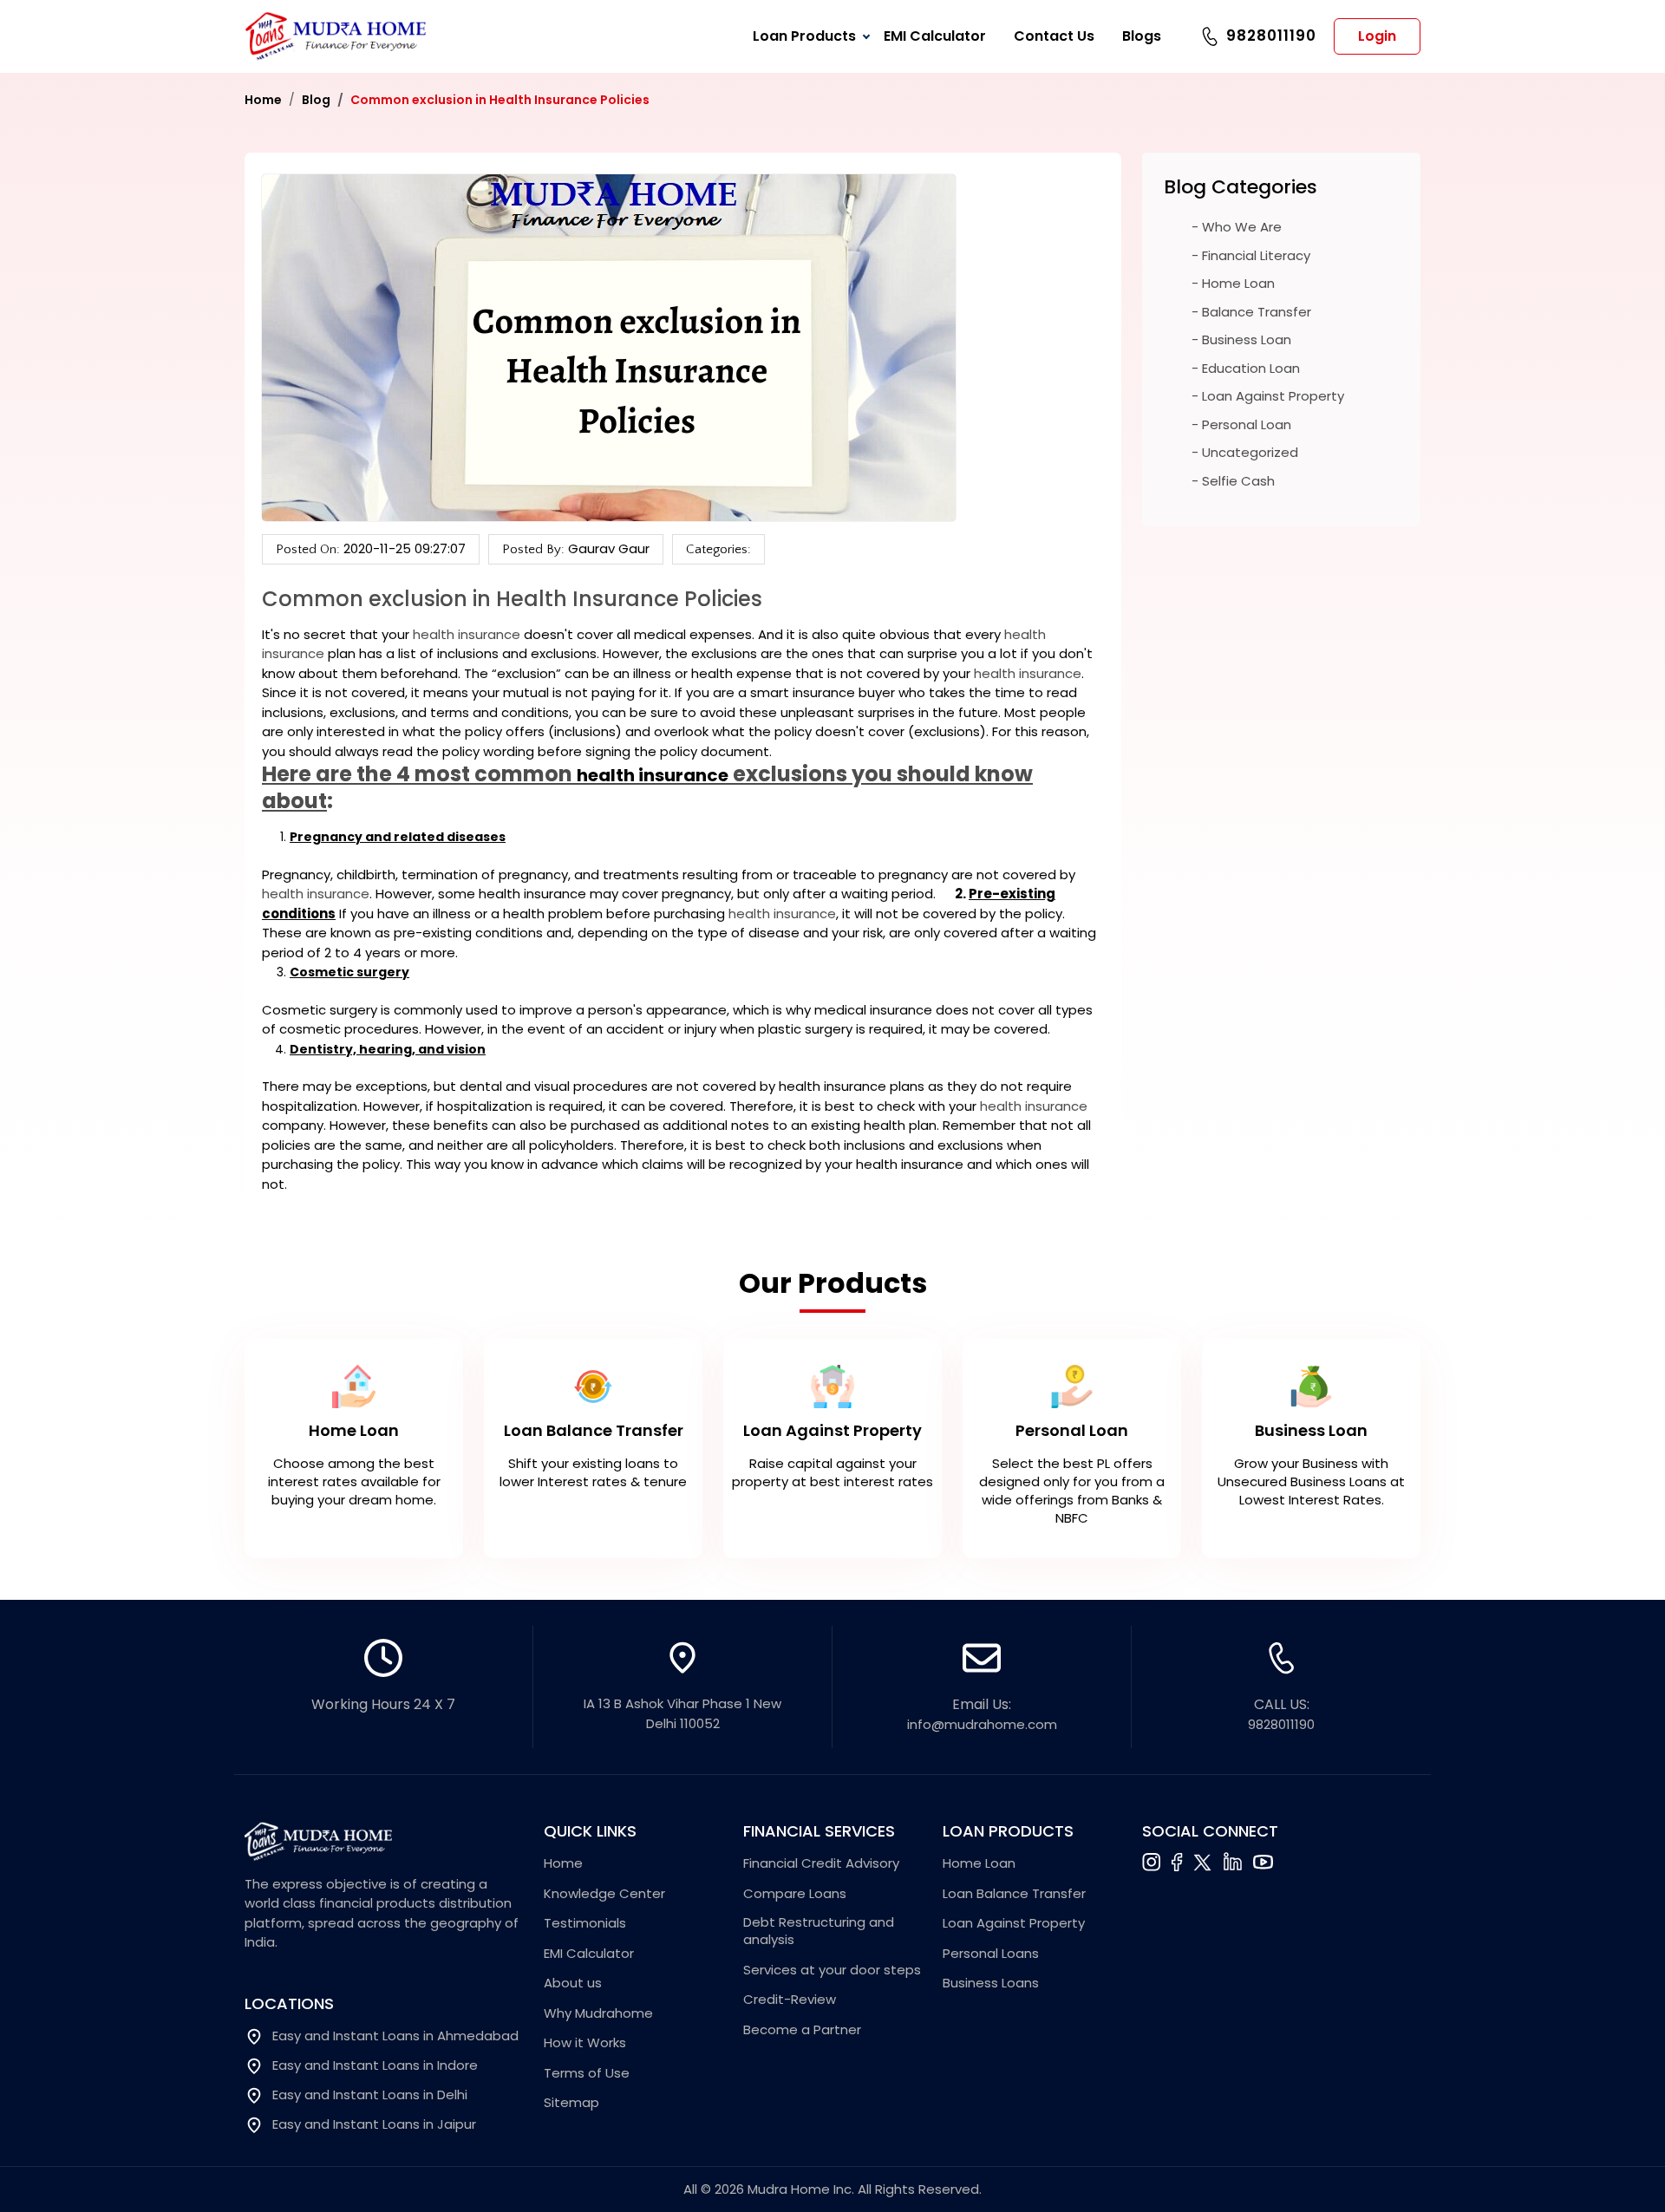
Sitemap (571, 2103)
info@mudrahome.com (982, 1724)
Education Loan (1251, 368)
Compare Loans (795, 1894)
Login (1377, 36)
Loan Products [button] (804, 36)
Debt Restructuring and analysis (819, 1931)
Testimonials (585, 1923)
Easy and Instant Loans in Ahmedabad (395, 2036)
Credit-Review (790, 2000)
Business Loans (991, 1983)
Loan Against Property (1273, 396)
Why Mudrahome (598, 2013)
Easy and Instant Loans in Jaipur (374, 2124)
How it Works (585, 2043)
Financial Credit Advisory (821, 1863)
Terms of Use (587, 2073)
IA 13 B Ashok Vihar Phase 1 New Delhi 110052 (682, 1713)
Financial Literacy (1256, 255)
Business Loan (1247, 339)
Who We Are (1242, 227)
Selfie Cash (1238, 481)
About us (573, 1983)
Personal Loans (991, 1954)
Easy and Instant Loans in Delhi (370, 2095)
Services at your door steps (832, 1970)
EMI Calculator (935, 36)
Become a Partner (802, 2030)
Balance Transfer (1257, 312)
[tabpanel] (832, 1443)
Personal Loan (1247, 424)
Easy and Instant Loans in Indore (375, 2065)
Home (263, 100)
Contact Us (1054, 36)
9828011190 (1271, 36)
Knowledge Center (604, 1894)
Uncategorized (1250, 452)
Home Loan (1238, 283)
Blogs (1142, 36)
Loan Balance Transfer (1014, 1894)
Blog (316, 100)
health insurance (467, 634)
